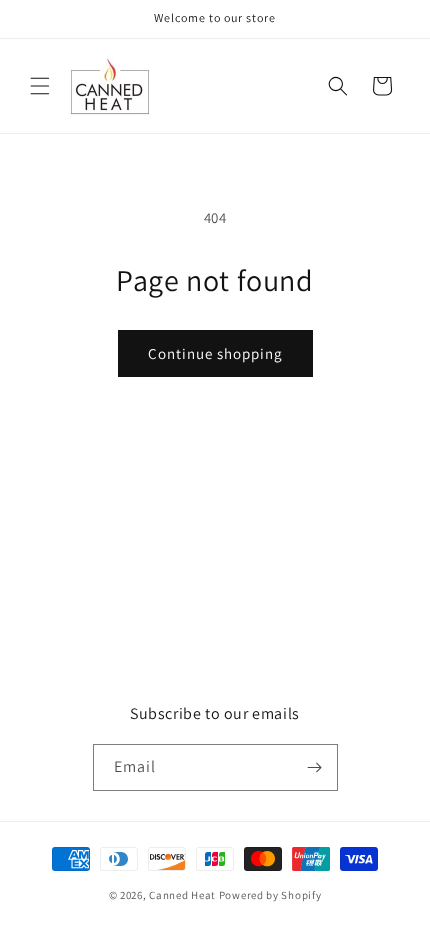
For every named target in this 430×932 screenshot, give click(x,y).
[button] (40, 86)
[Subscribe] (315, 767)
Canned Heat (182, 895)
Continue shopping (215, 353)
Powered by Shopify (270, 895)
